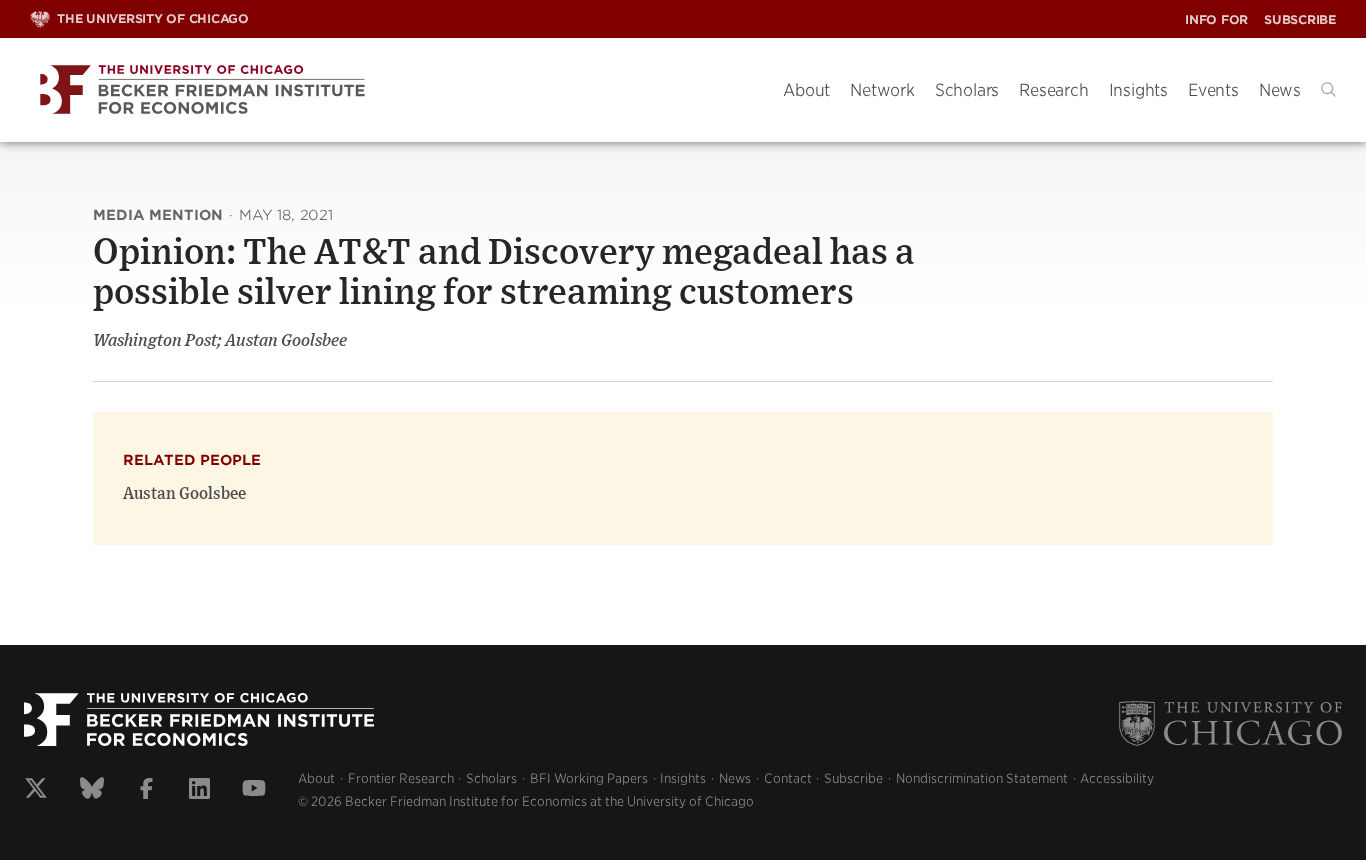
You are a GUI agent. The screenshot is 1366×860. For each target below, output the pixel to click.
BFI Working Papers (589, 778)
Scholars (967, 90)
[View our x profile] (36, 791)
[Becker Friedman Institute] (391, 90)
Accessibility (1117, 778)
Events (1213, 90)
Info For (1216, 19)
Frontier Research (401, 778)
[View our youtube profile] (254, 791)
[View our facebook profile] (146, 791)
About (806, 90)
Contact (788, 778)
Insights (1138, 90)
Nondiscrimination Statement (982, 778)
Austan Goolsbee (184, 494)
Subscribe (1300, 19)
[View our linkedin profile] (199, 791)
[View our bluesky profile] (92, 791)
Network (882, 90)
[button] (1328, 89)
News (1280, 90)
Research (1053, 90)
